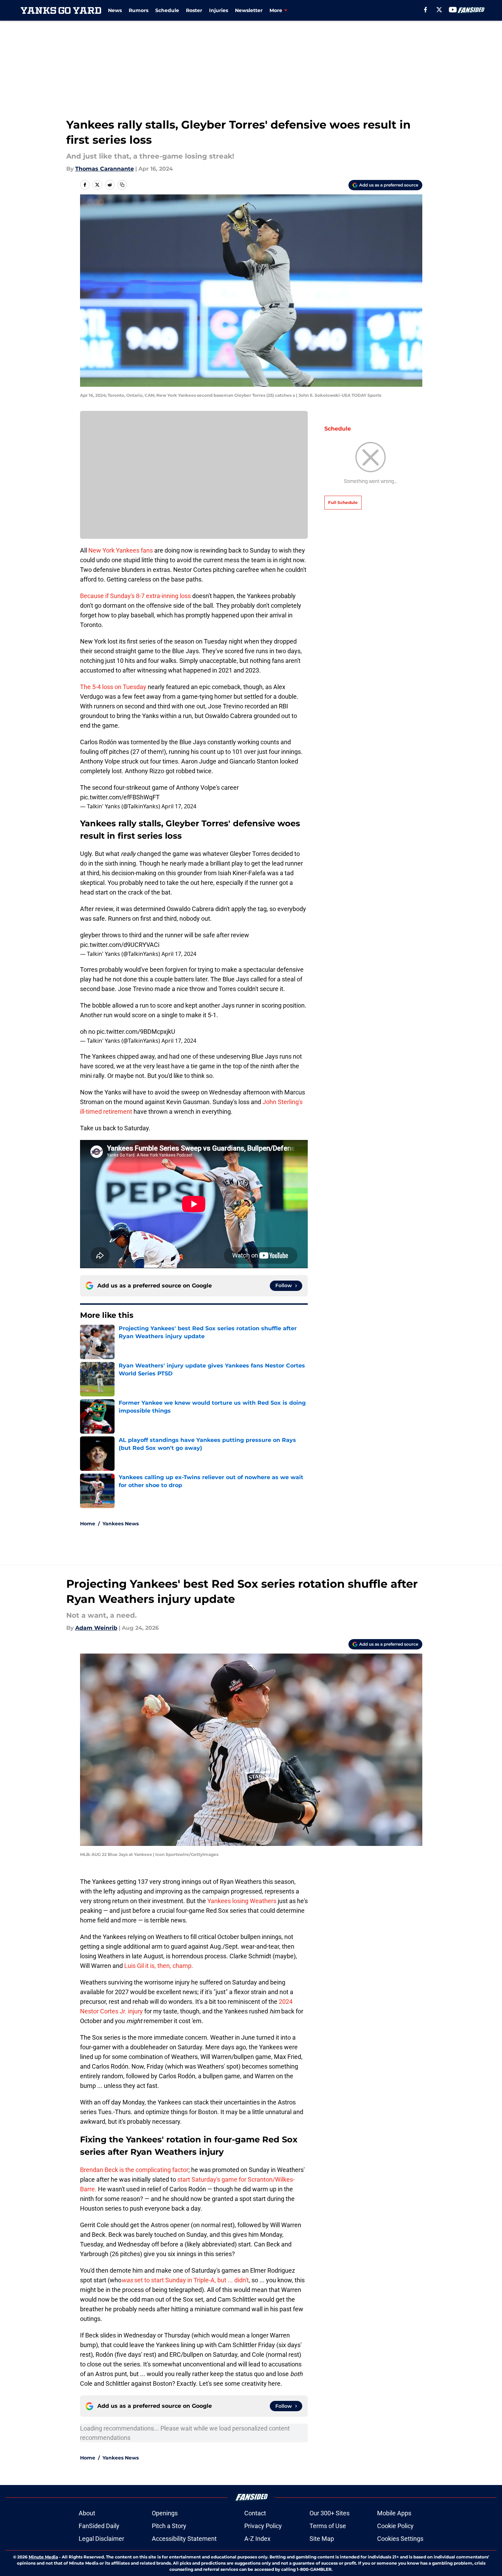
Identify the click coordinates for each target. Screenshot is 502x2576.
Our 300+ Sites (329, 2513)
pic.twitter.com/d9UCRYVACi (120, 945)
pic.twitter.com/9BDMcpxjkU (136, 1032)
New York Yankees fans (121, 550)
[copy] (122, 185)
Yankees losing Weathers (242, 1901)
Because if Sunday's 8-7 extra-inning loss (135, 596)
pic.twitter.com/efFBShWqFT (120, 797)
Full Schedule (343, 502)
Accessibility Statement (184, 2539)
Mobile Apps (394, 2513)
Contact (255, 2513)
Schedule (167, 10)
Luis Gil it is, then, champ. (159, 1966)
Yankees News (121, 1524)
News (115, 10)
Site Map (322, 2539)
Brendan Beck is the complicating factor (134, 2170)
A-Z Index (257, 2539)
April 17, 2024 (179, 806)
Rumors (139, 10)
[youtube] (453, 10)
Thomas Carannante (105, 169)
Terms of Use (328, 2526)
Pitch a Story (169, 2526)
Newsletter (249, 10)
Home (88, 1524)
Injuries (219, 10)
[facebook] (426, 10)
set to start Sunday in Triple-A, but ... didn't (185, 2280)
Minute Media (43, 2557)
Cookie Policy (395, 2526)
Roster (194, 10)
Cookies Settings (400, 2539)
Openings (165, 2513)
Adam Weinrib (96, 1628)
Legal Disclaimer (101, 2539)
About (87, 2513)
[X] (439, 10)
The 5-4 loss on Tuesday (113, 687)
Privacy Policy (263, 2526)
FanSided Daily (99, 2526)
